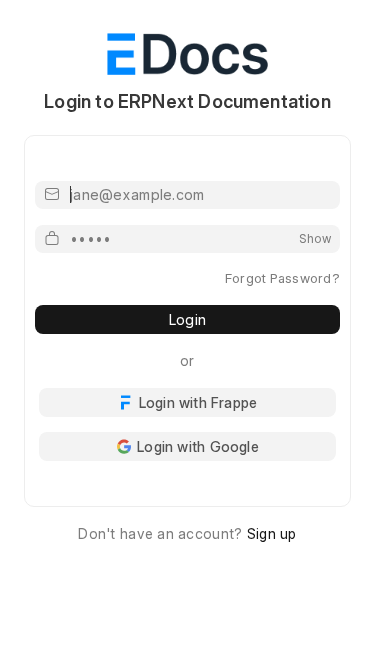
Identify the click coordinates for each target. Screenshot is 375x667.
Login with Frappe (198, 402)
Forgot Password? (282, 278)
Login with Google (198, 446)
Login (187, 319)
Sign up (272, 533)
